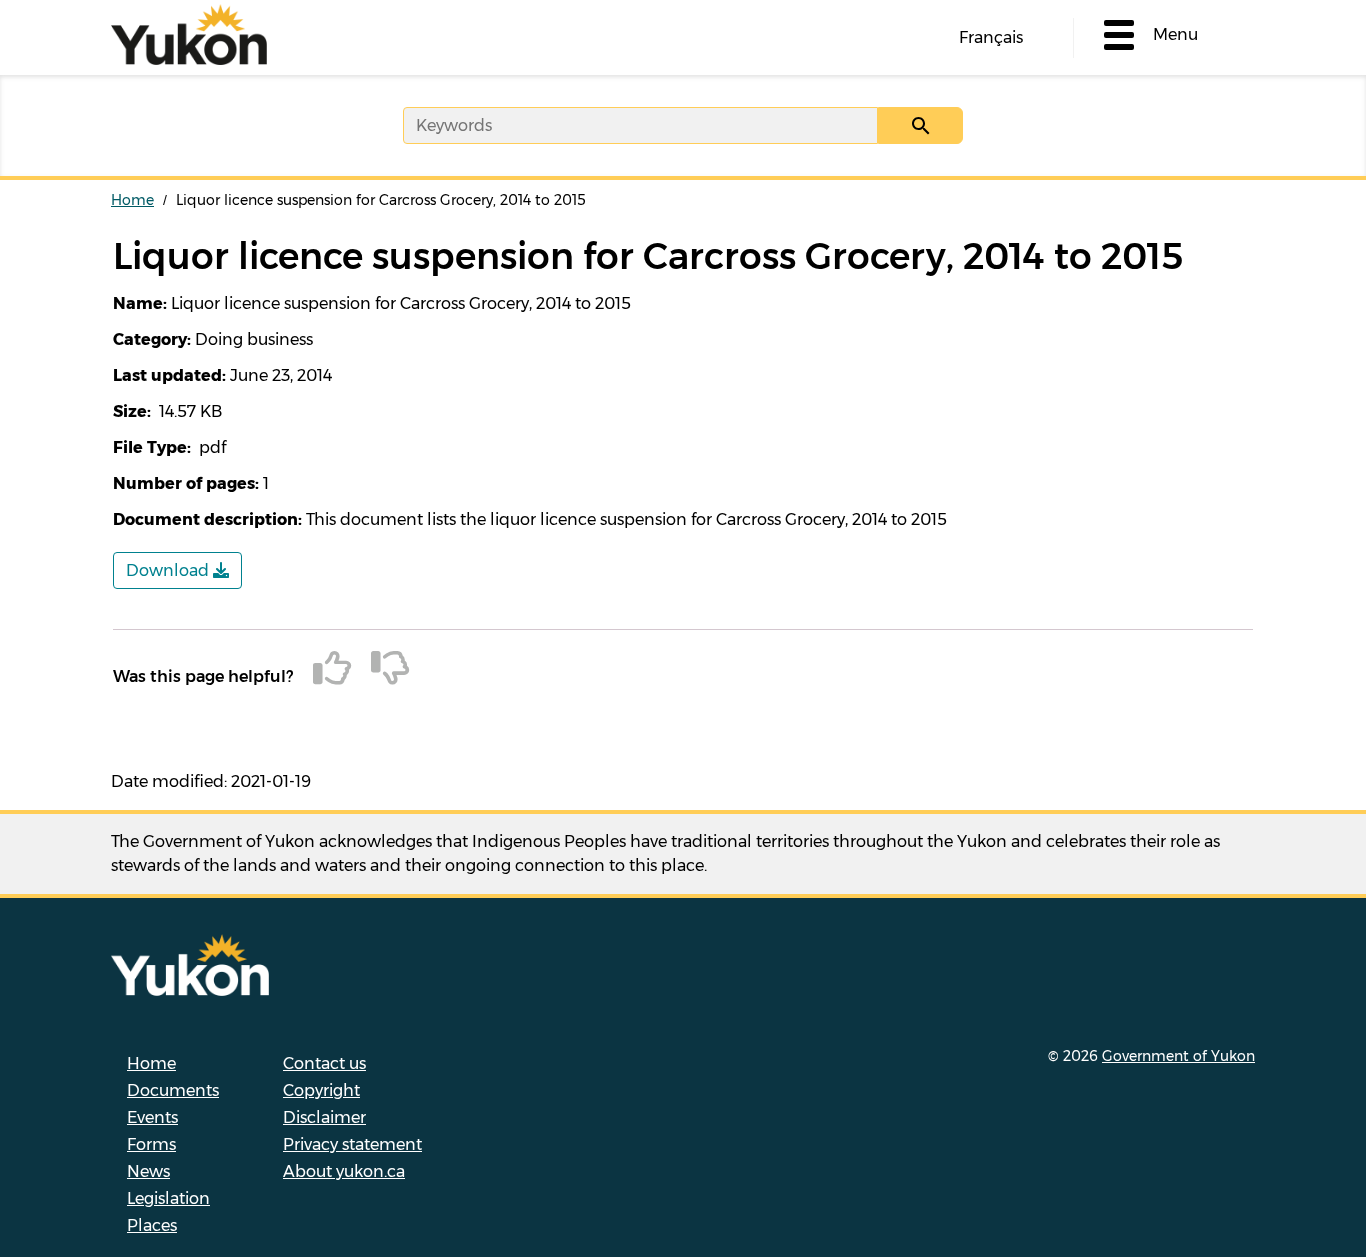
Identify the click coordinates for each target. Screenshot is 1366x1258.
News (148, 1171)
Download (169, 570)
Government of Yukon (1178, 1056)
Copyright (321, 1090)
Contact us (324, 1063)
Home (132, 200)
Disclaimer (324, 1117)
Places (152, 1225)
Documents (173, 1090)
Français (991, 37)
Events (152, 1117)
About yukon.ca (344, 1171)
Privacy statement (352, 1144)
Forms (151, 1144)
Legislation (168, 1198)
